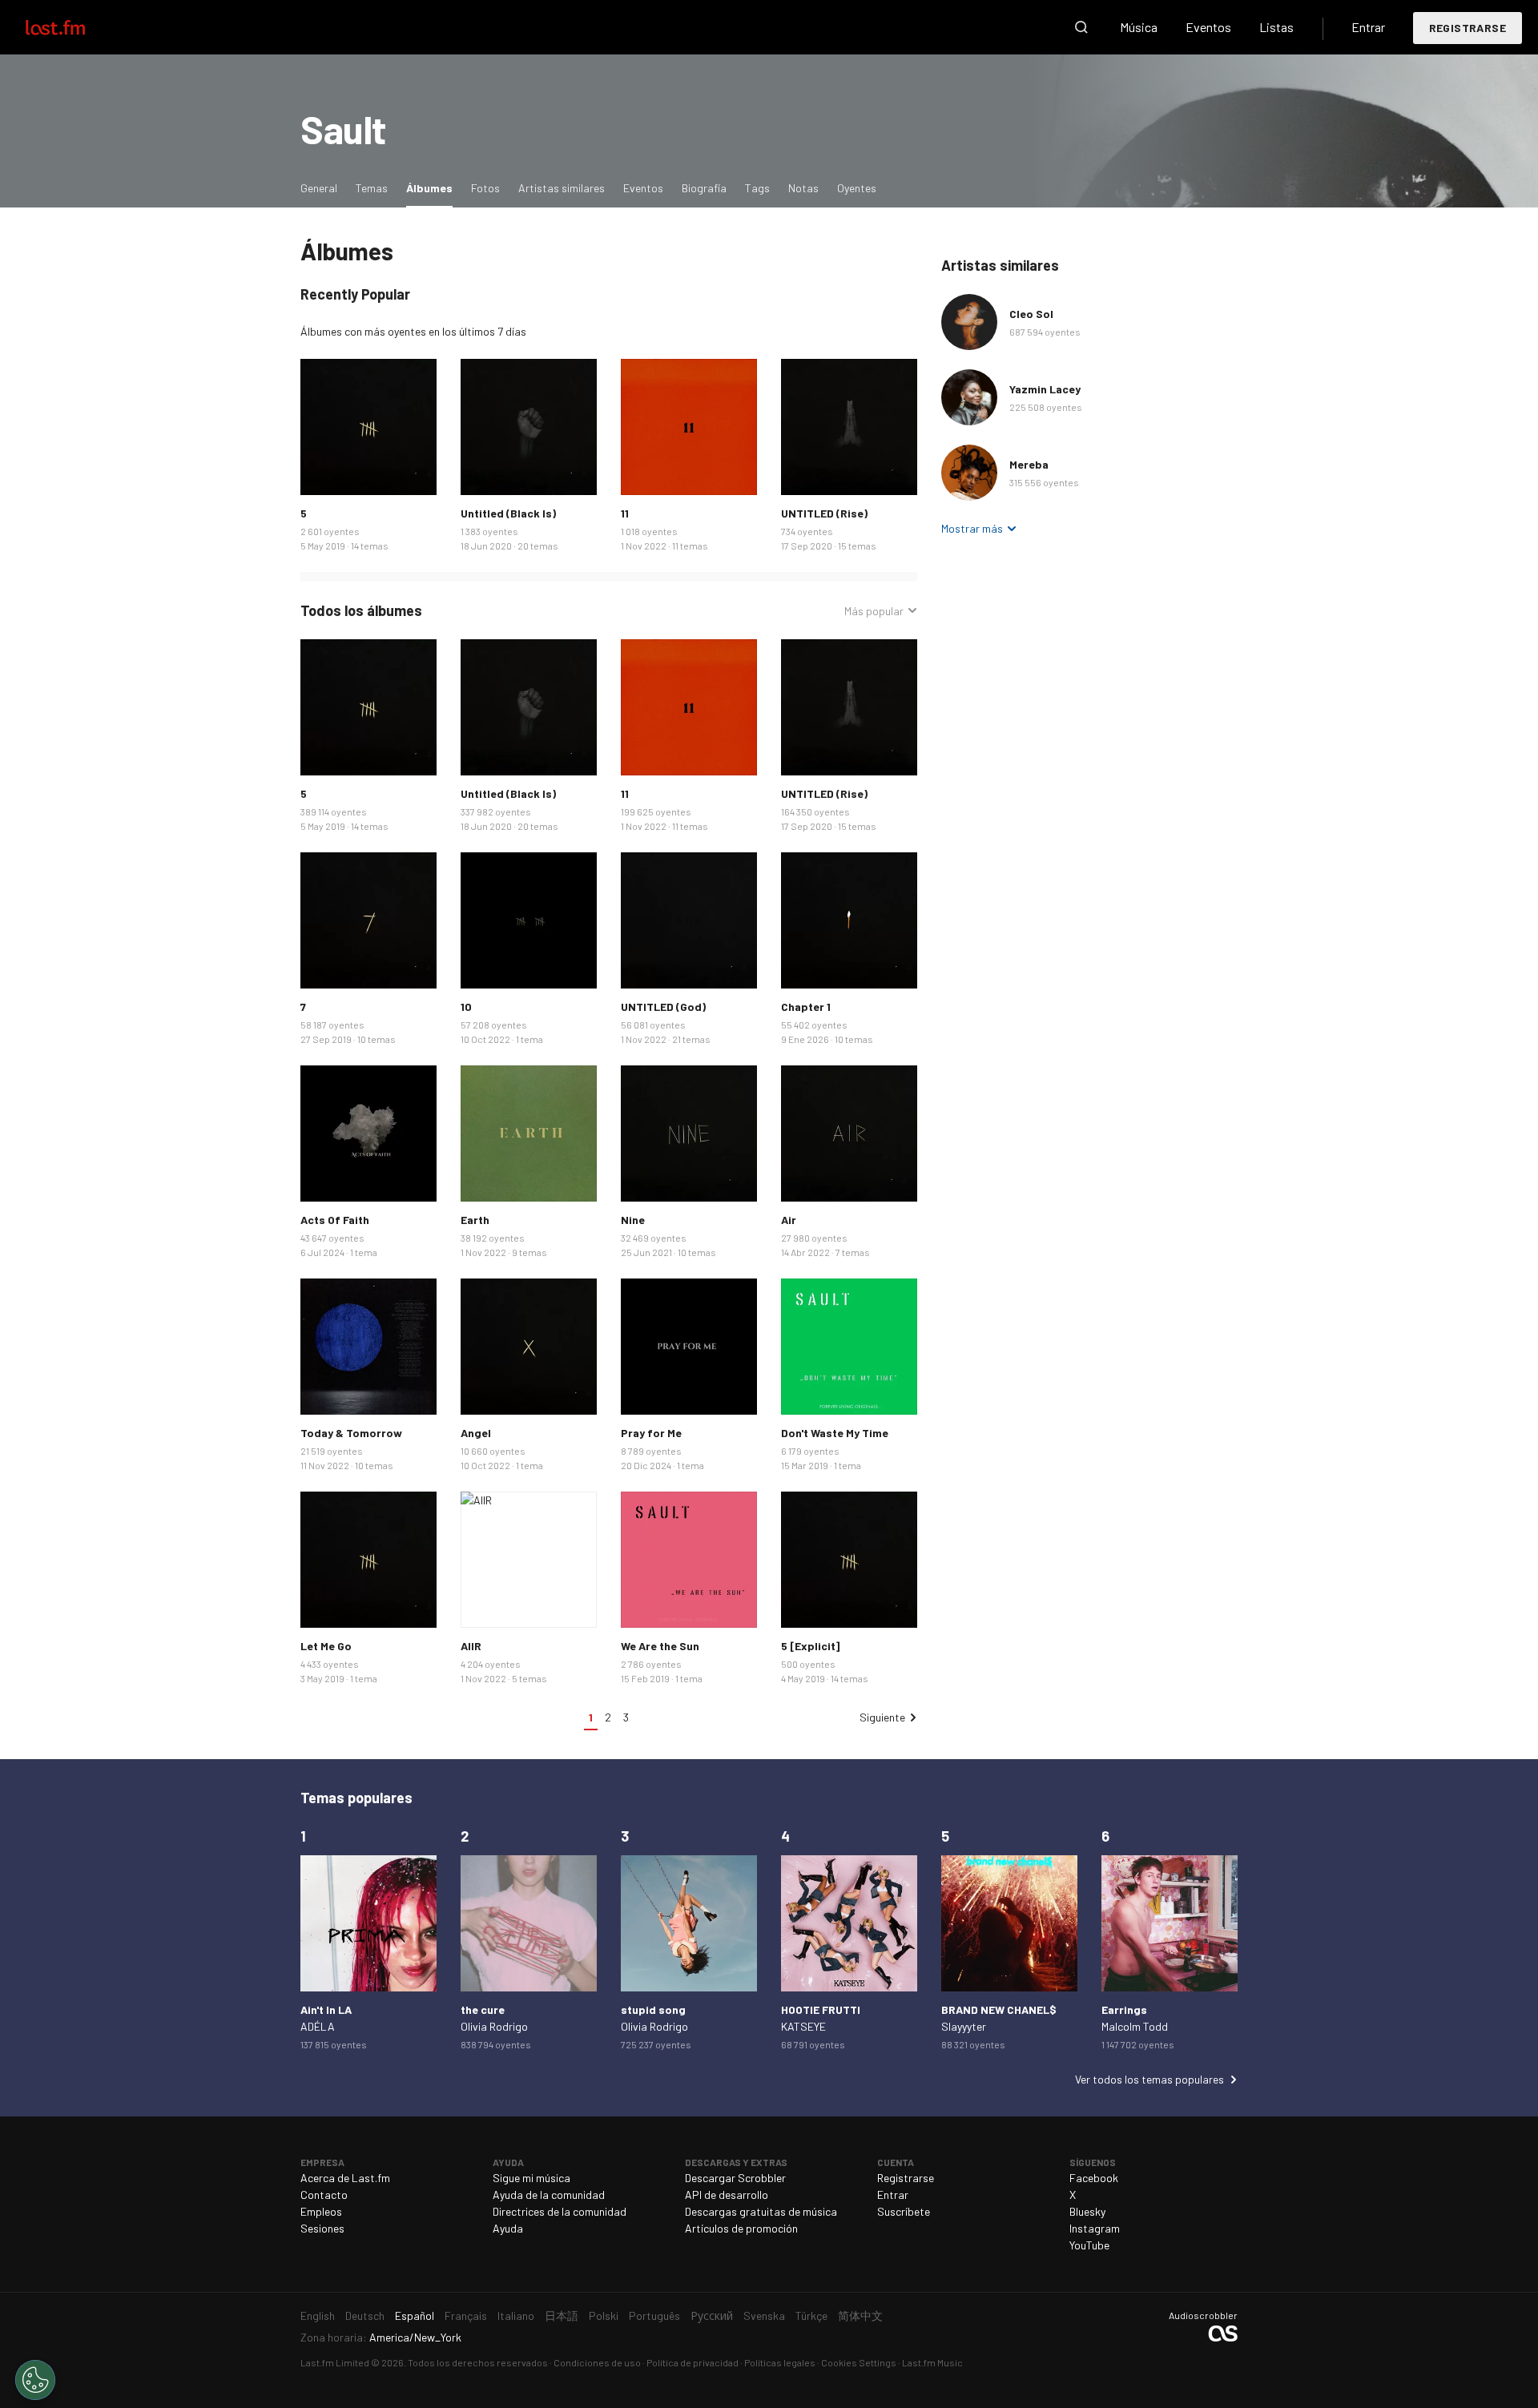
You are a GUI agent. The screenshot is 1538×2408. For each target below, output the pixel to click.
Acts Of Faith (335, 1220)
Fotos (485, 188)
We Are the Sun (660, 1646)
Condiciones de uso (597, 2362)
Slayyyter (964, 2026)
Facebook (1094, 2178)
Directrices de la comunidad (560, 2211)
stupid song (653, 2009)
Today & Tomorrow (351, 1433)
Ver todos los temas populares (1149, 2079)
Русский (712, 2315)
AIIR (471, 1646)
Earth (475, 1220)
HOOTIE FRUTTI (821, 2009)
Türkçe (811, 2315)
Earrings (1124, 2009)
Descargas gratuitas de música (761, 2211)
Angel (476, 1433)
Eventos (1208, 27)
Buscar (1081, 27)
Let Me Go (326, 1646)
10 (466, 1007)
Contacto (324, 2195)
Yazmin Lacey (1045, 389)
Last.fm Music (932, 2362)
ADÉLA (318, 2026)
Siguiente (882, 1717)
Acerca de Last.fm (345, 2178)
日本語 (562, 2315)
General (319, 188)
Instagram (1095, 2228)
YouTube (1089, 2245)
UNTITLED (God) (663, 1007)
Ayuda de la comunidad (549, 2195)
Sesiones (322, 2228)
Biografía (704, 188)
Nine (633, 1220)
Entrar (1368, 27)
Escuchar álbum (368, 427)
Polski (604, 2315)
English (318, 2315)
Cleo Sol (1031, 314)
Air (789, 1220)
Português (654, 2315)
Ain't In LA (326, 2009)
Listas (1276, 27)
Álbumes (433, 187)
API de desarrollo (727, 2195)
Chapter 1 (806, 1007)
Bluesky (1087, 2211)
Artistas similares (562, 188)
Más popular (874, 611)
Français (466, 2315)
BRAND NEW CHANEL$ (999, 2009)
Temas (372, 188)
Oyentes (857, 188)
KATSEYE (803, 2026)
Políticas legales (780, 2362)
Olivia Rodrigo (494, 2026)
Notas (803, 188)
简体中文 (860, 2315)
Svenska (764, 2315)
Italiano (516, 2315)
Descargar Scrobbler (735, 2178)
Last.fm (74, 27)
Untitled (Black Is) (508, 513)
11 (625, 513)
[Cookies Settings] (35, 2380)
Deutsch (365, 2315)
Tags (757, 188)
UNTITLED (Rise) (824, 513)
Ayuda (508, 2228)
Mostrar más (972, 528)
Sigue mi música (531, 2178)
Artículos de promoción (741, 2228)
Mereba (1029, 464)
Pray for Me (651, 1433)
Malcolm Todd (1135, 2026)
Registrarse (1468, 28)
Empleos (321, 2211)
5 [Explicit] (810, 1646)
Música (1139, 27)
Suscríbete (904, 2211)
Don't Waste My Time (835, 1433)
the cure (483, 2009)
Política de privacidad (693, 2362)
